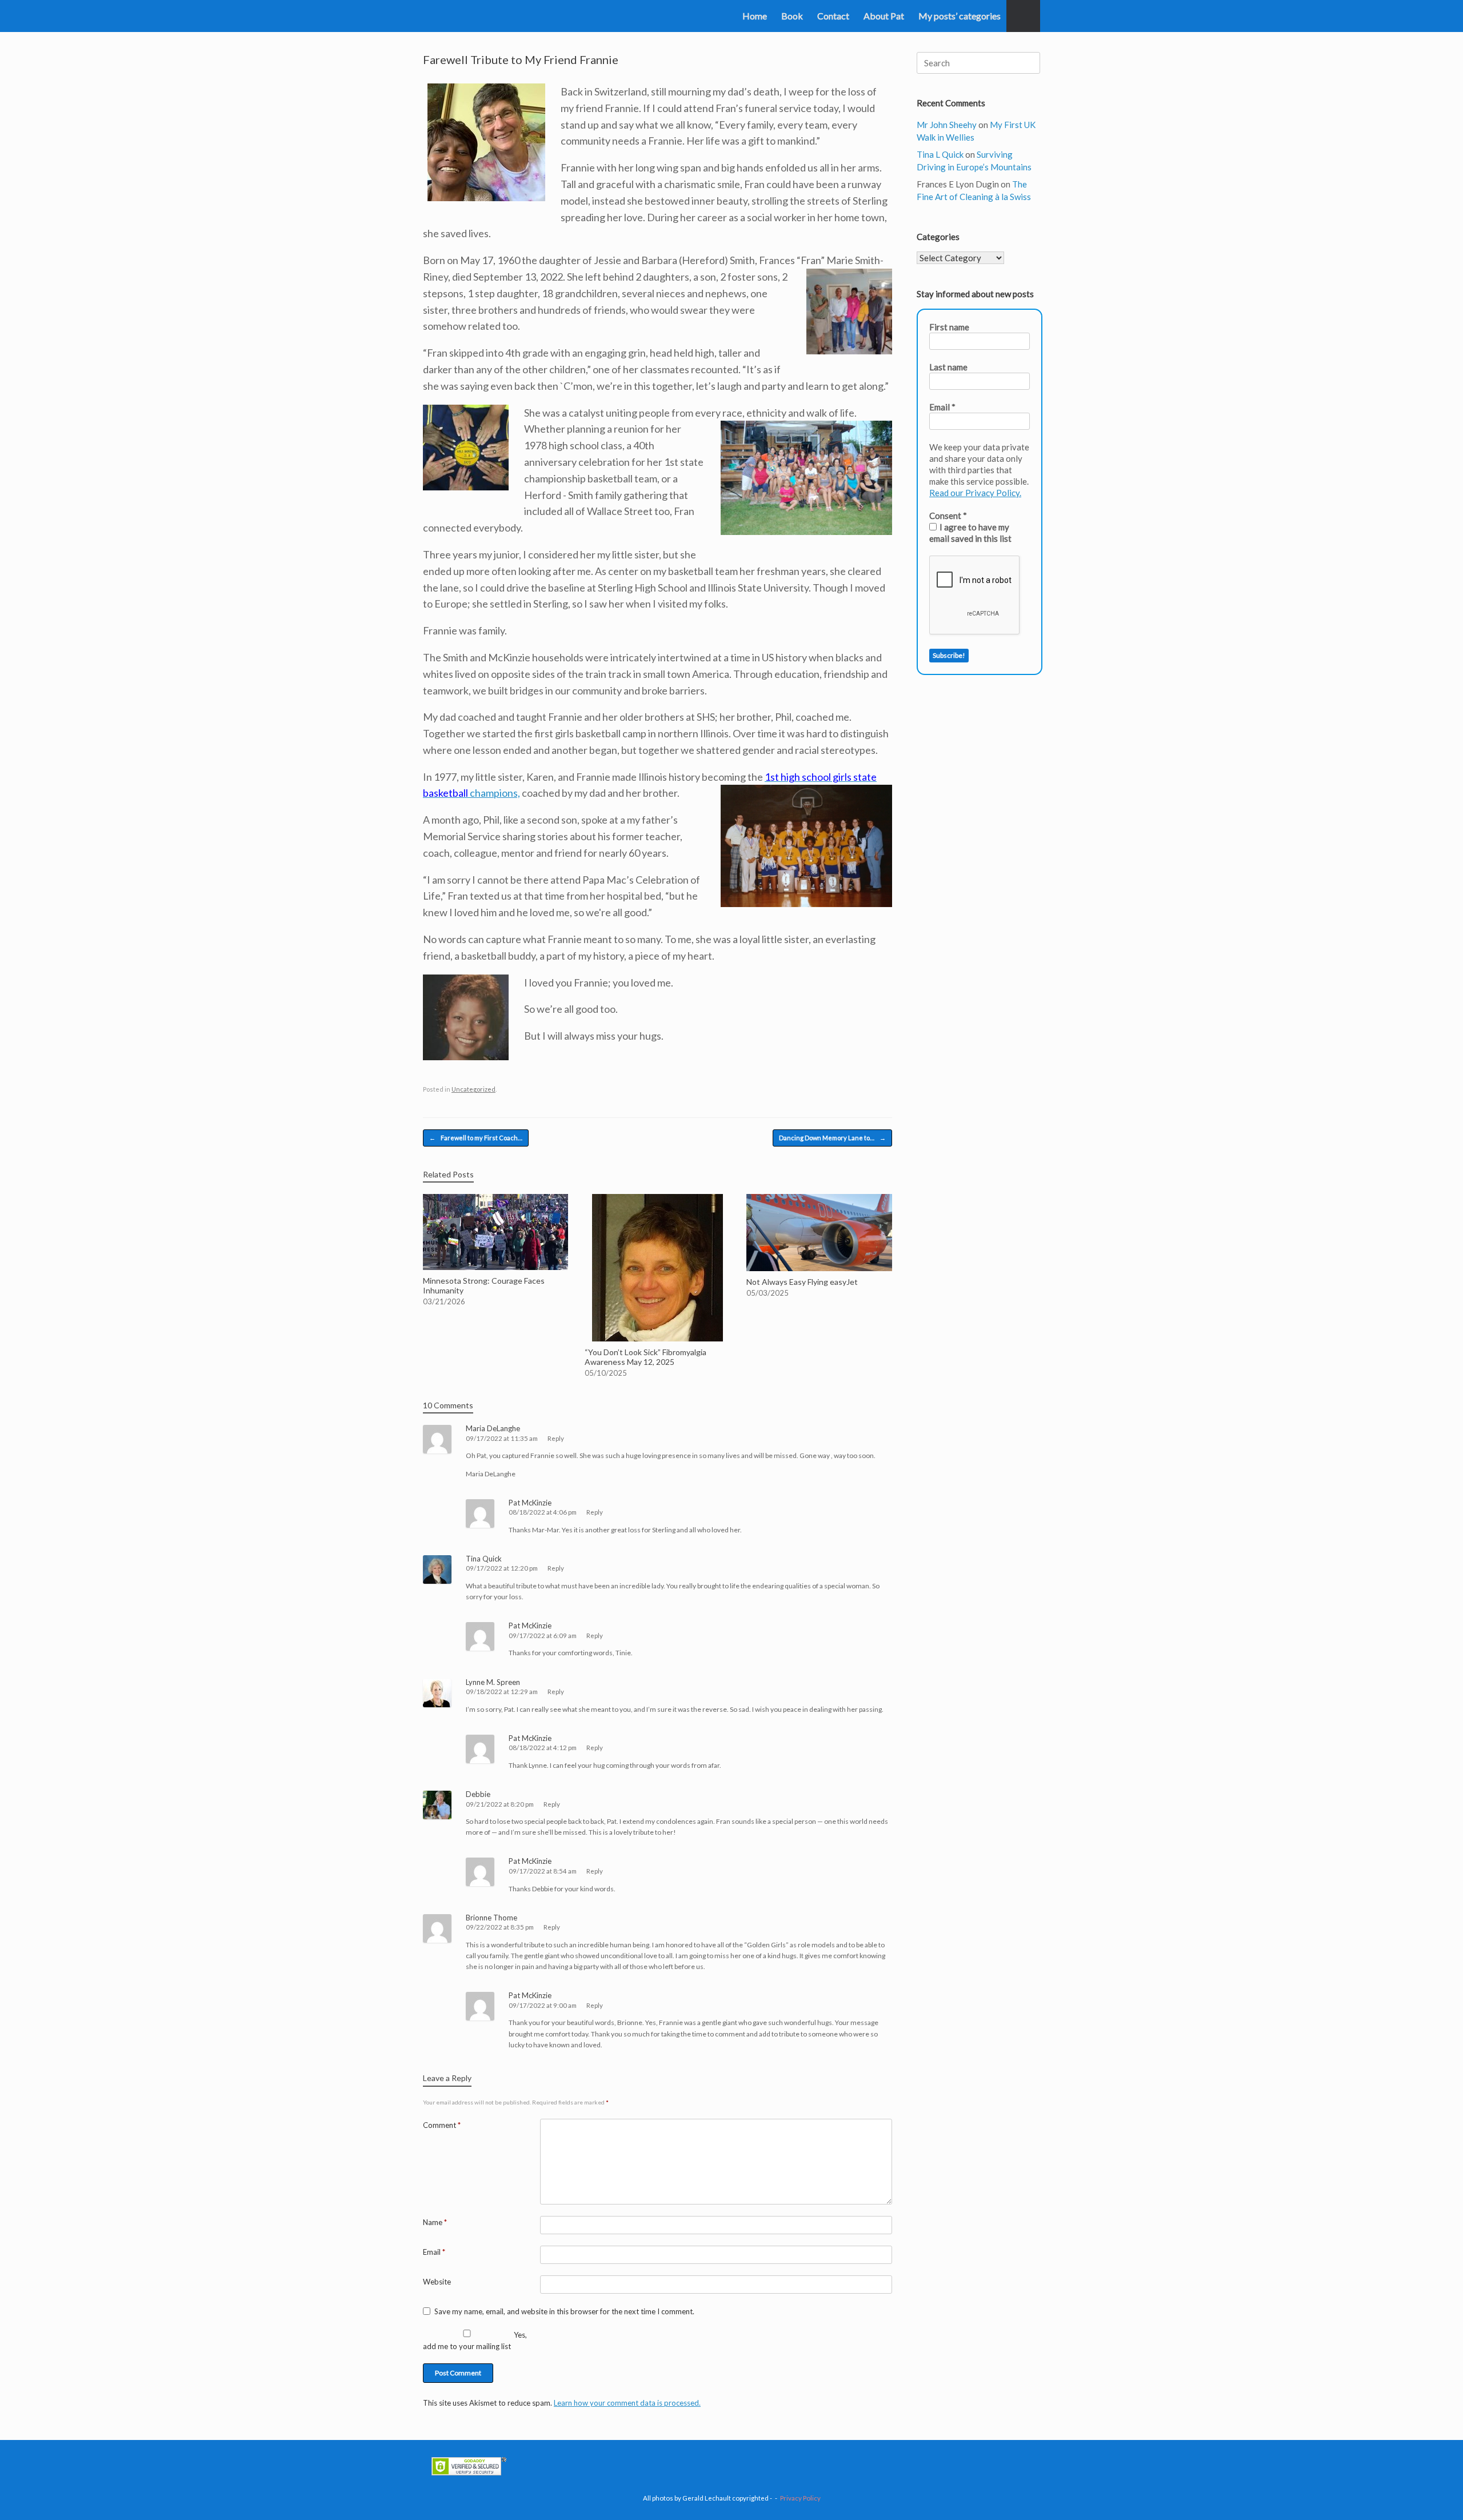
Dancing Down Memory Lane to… (832, 1138)
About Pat (884, 16)
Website (437, 2282)
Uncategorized (473, 1089)
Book (792, 16)
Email (434, 2252)
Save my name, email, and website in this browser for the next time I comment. (564, 2311)
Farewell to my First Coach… (476, 1138)
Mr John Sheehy (947, 125)
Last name (948, 367)
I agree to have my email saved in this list (970, 533)
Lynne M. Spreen (493, 1682)
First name (949, 327)
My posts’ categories (960, 16)
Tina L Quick (940, 154)
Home (755, 16)
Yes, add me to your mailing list (475, 2341)
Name (435, 2222)
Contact (833, 16)
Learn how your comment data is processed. (627, 2403)
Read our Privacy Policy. (975, 493)
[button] (1023, 16)
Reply (556, 1438)
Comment (442, 2125)
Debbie (478, 1794)
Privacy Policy (800, 2498)
